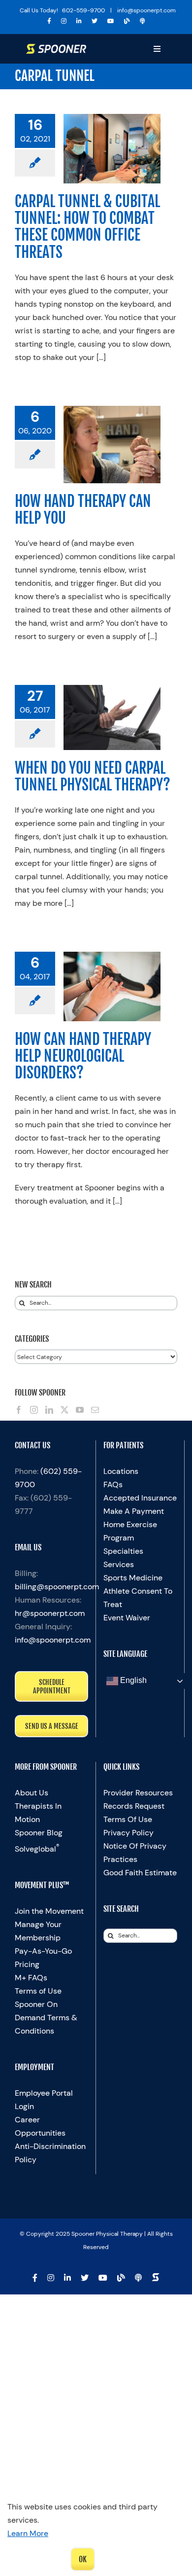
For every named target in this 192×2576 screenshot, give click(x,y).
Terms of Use (38, 1991)
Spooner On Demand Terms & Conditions (46, 2018)
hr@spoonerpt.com (50, 1613)
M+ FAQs (31, 1978)
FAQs (113, 1485)
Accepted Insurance (140, 1498)
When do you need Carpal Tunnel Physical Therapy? (93, 776)
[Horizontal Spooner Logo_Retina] (56, 48)
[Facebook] (19, 1410)
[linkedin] (79, 21)
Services (119, 1564)
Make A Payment (134, 1511)
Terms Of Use (128, 1819)
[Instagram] (34, 1410)
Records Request (134, 1806)
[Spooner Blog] (127, 21)
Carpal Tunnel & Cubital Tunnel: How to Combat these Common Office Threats (87, 227)
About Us (32, 1793)
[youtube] (111, 21)
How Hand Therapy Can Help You (83, 510)
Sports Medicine (133, 1578)
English (132, 1681)
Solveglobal (37, 1849)
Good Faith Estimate (140, 1873)
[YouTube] (80, 1410)
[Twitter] (64, 1410)
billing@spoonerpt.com (57, 1587)
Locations (121, 1471)
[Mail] (95, 1410)
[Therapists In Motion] (143, 21)
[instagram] (64, 21)
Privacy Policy (128, 1833)
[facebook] (49, 21)
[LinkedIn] (49, 1410)
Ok (83, 2559)
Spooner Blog (39, 1833)
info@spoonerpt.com (53, 1640)
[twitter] (95, 21)
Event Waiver (127, 1618)
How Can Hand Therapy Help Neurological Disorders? (83, 1056)
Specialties (123, 1551)
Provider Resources (138, 1793)
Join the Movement (49, 1911)
